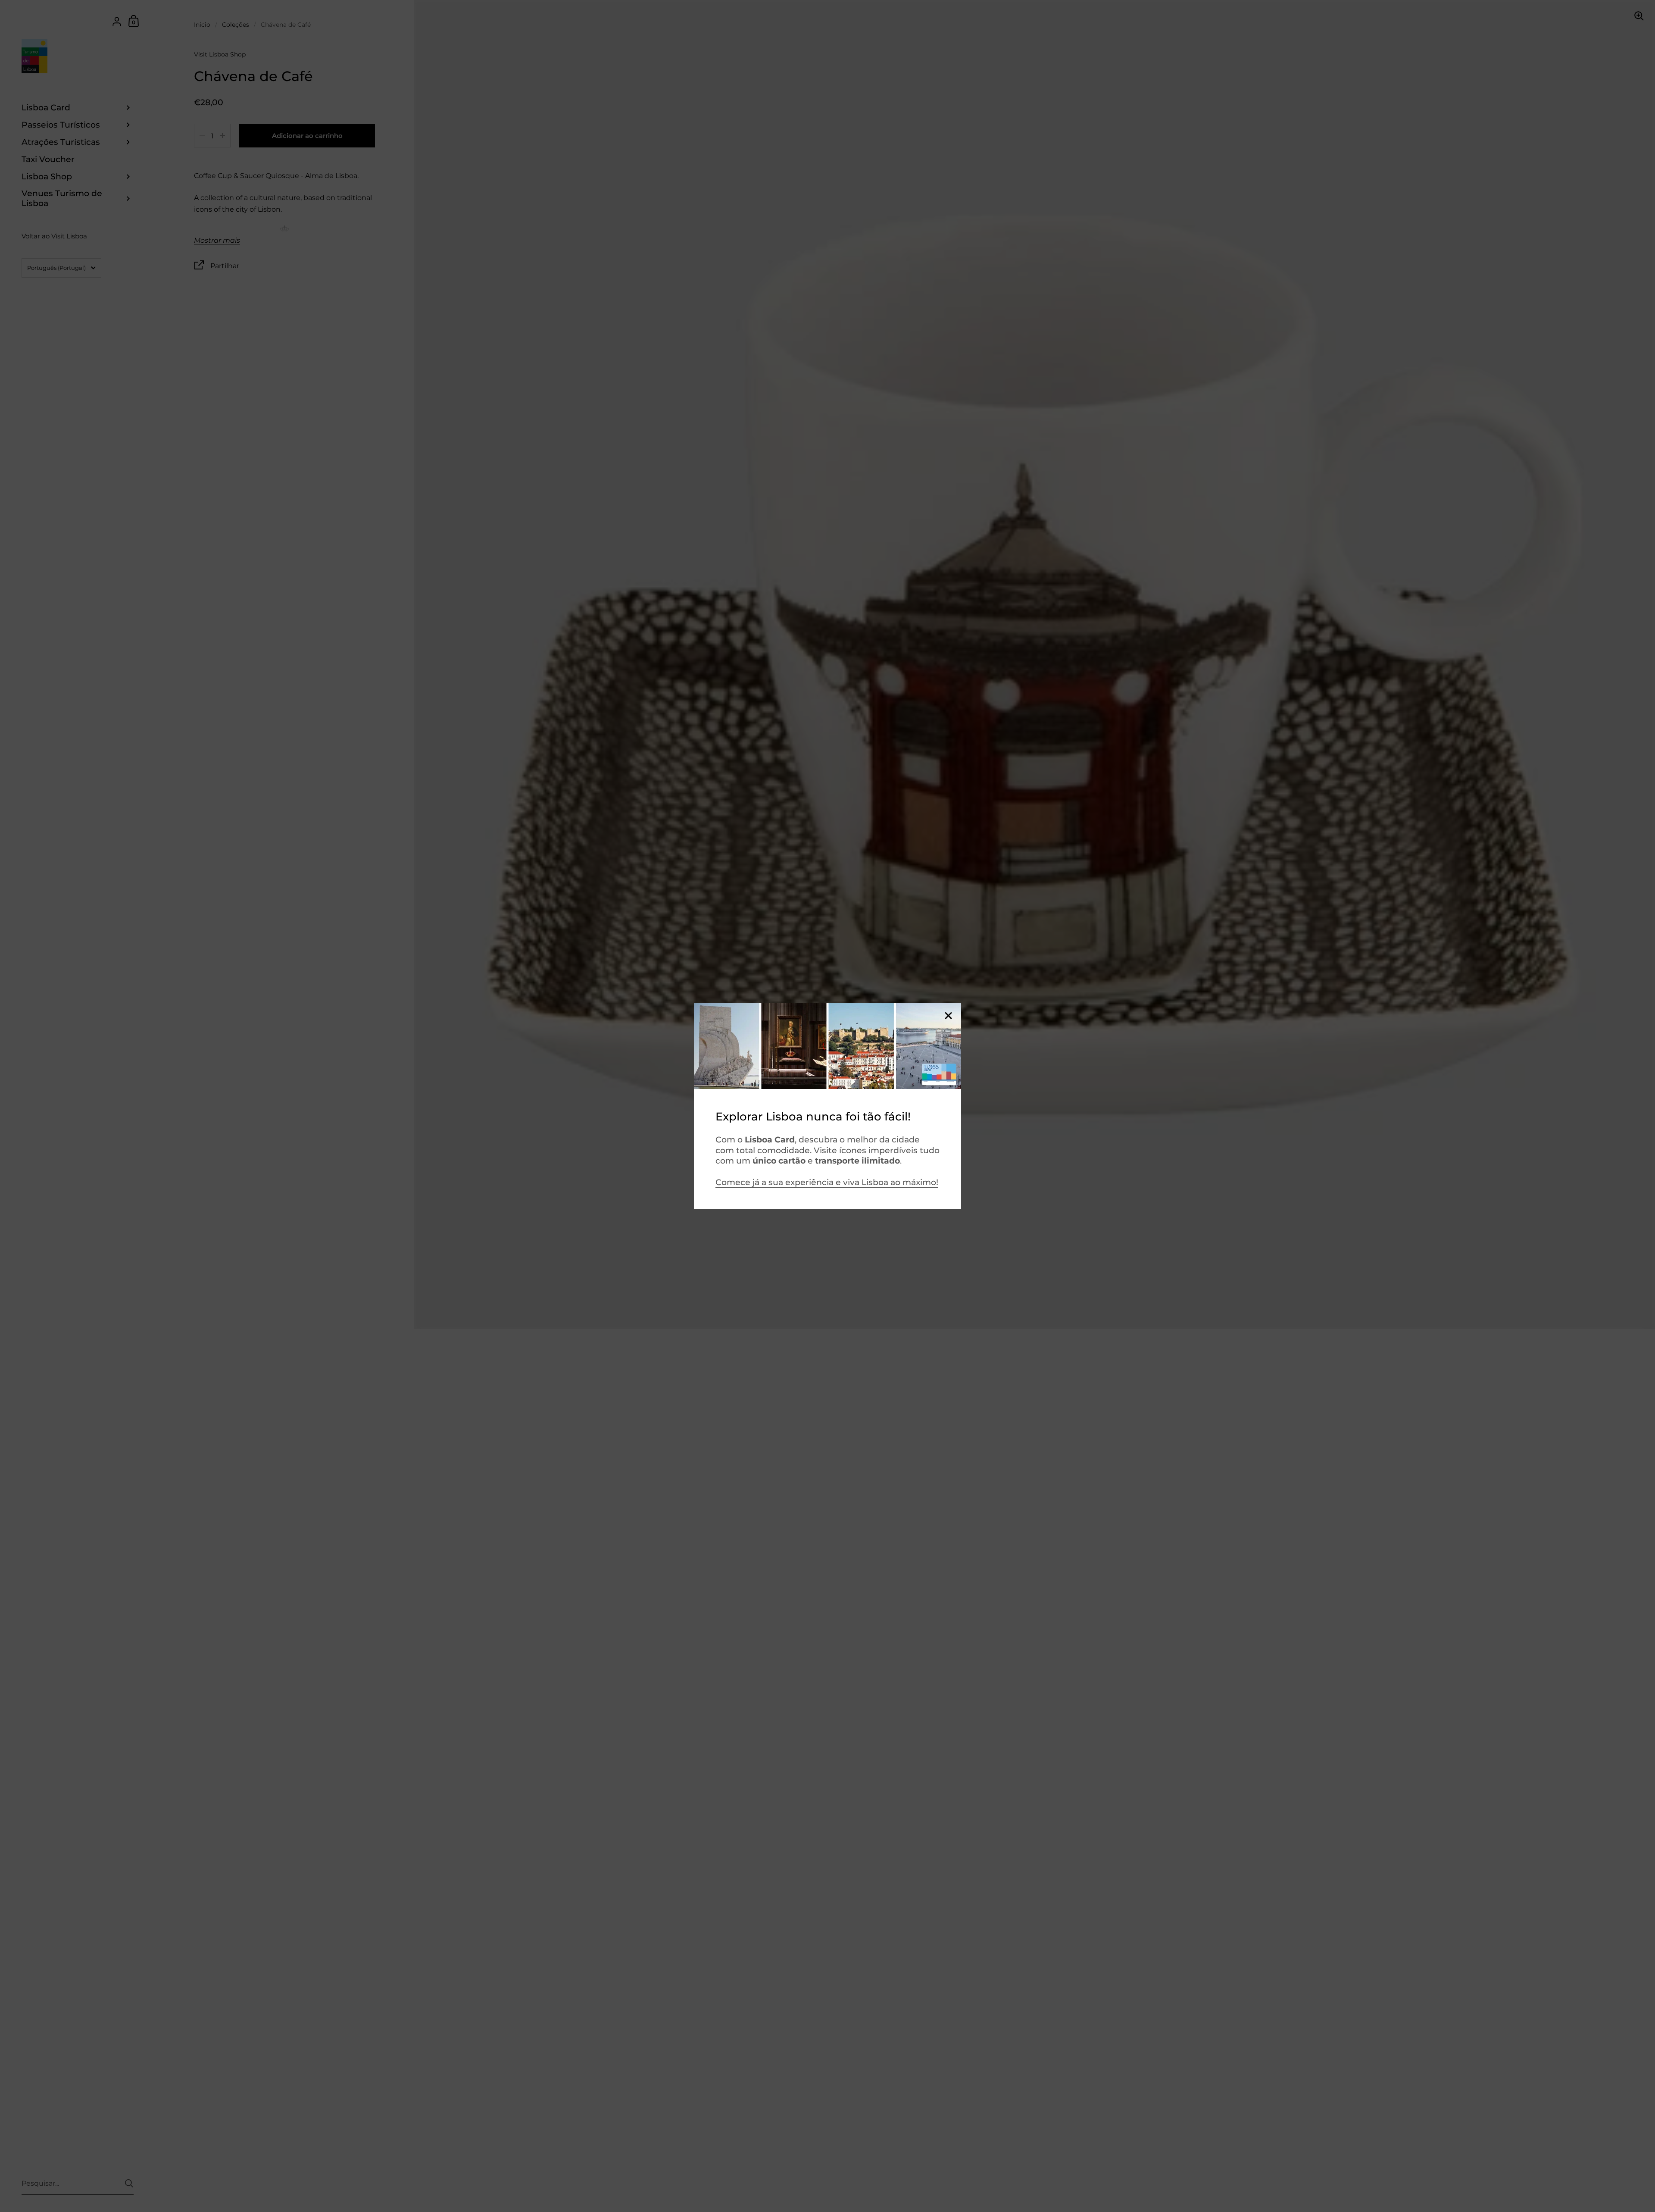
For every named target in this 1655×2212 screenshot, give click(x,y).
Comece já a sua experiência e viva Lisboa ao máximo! (827, 1182)
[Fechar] (948, 1016)
